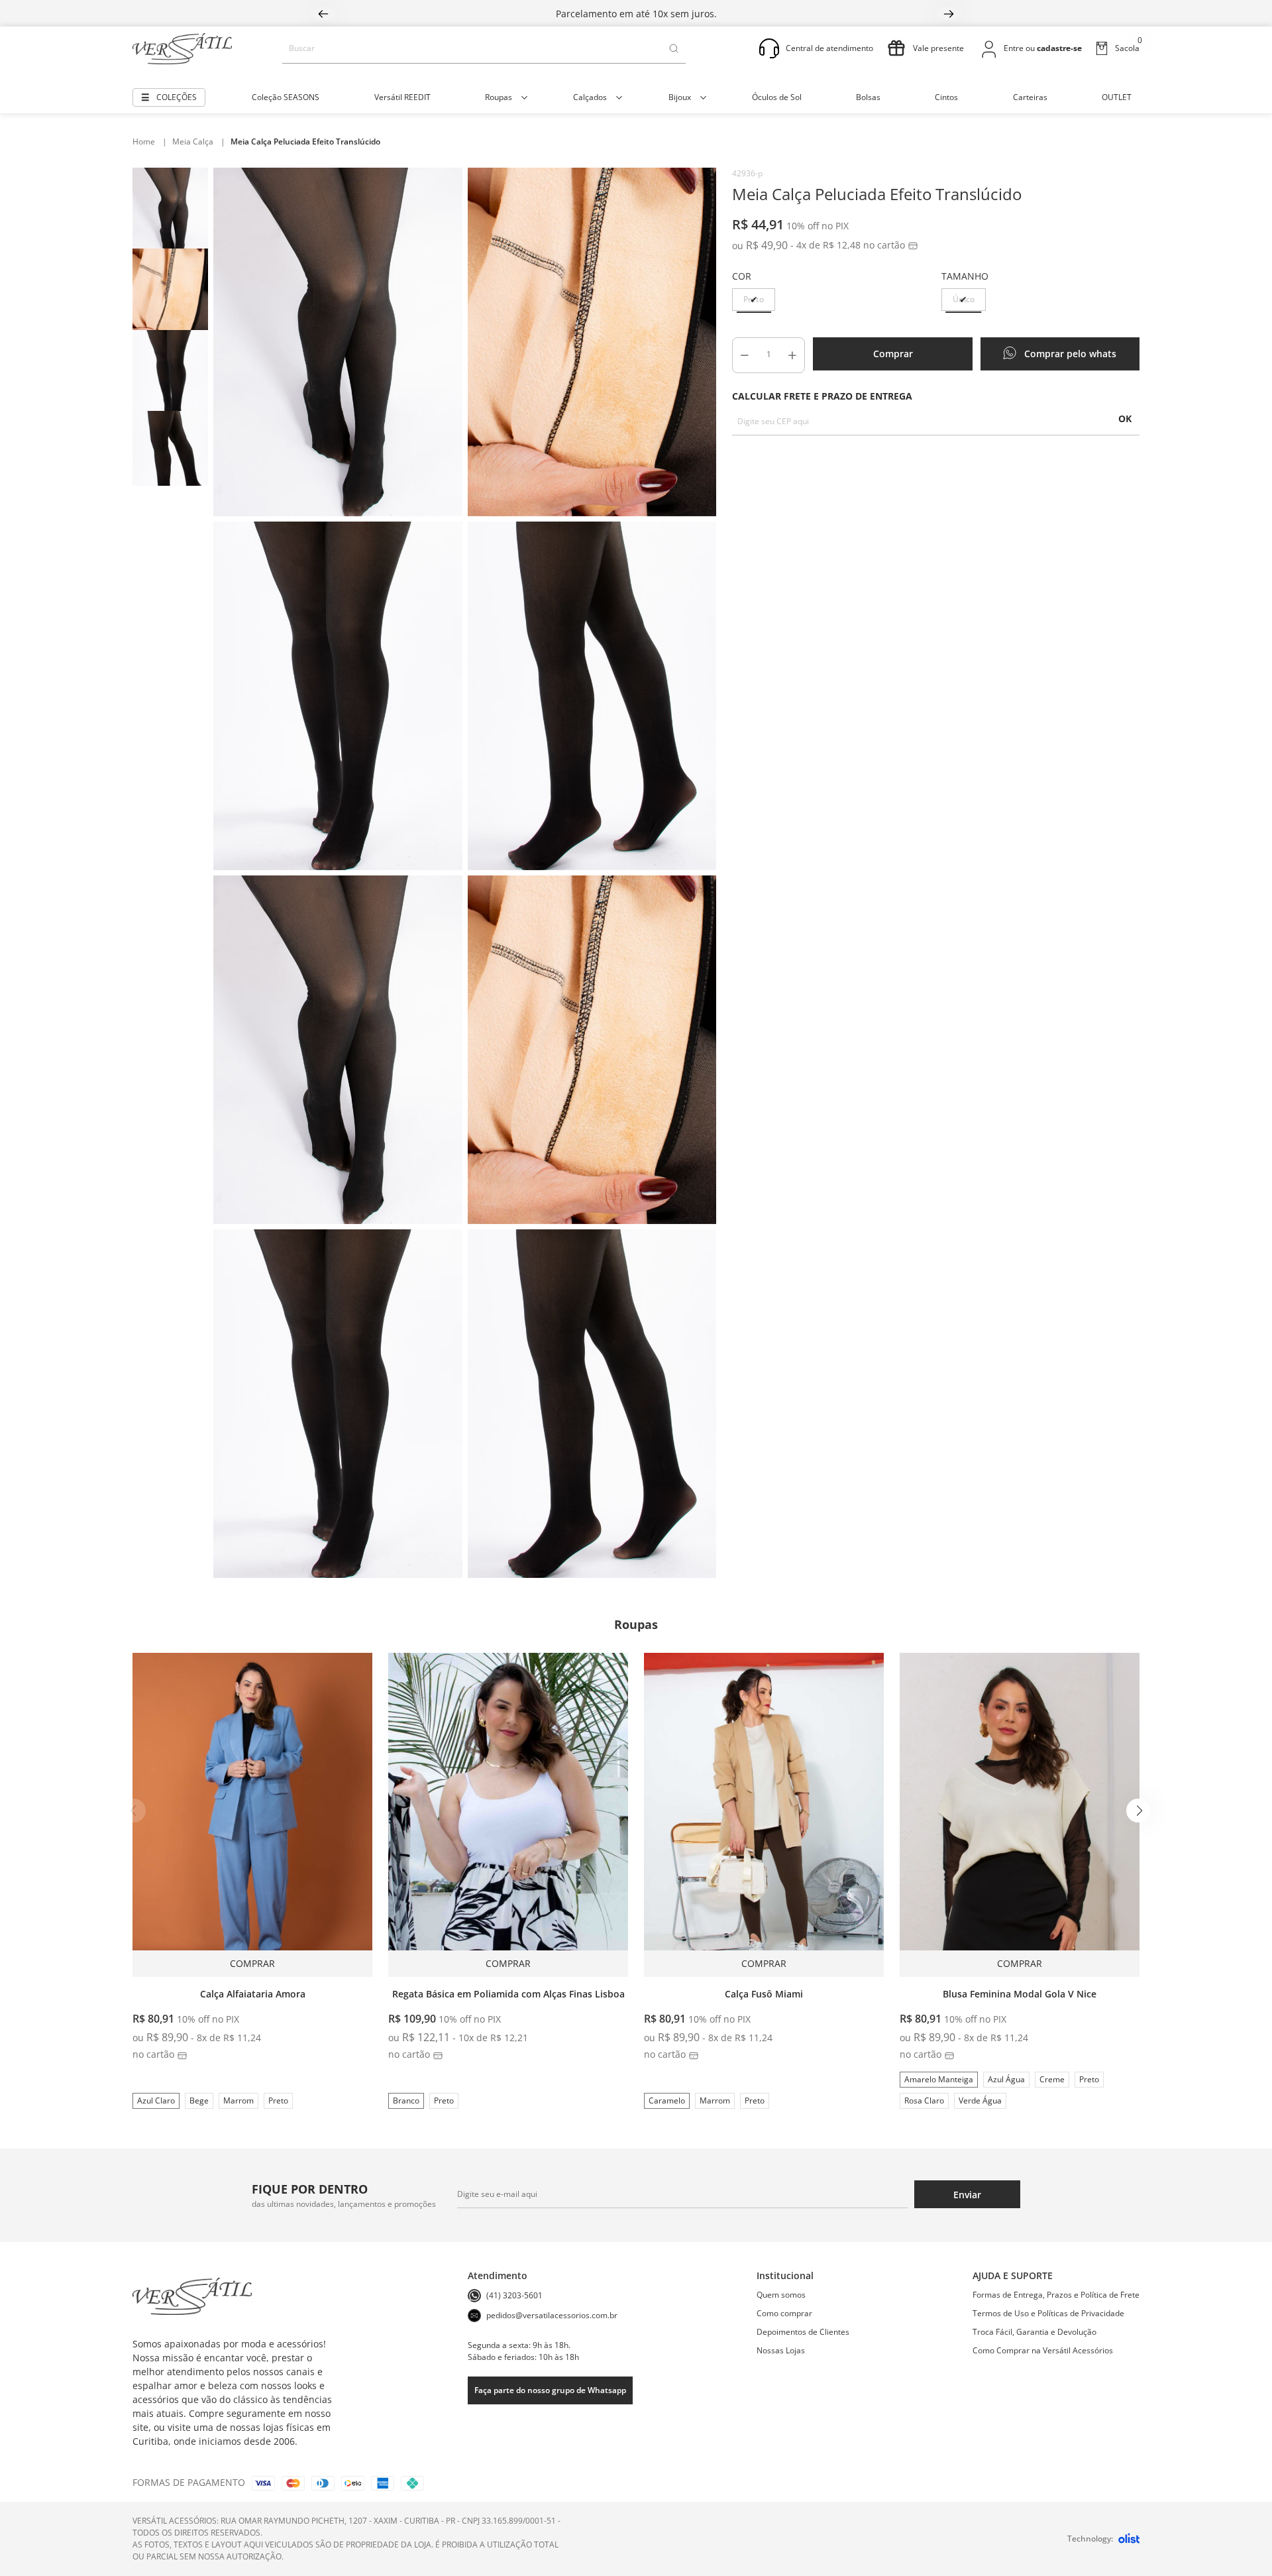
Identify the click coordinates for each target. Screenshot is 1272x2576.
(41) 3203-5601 (514, 2295)
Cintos (946, 97)
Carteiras (1030, 97)
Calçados (590, 97)
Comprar (893, 354)
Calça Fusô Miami (764, 1994)
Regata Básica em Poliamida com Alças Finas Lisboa (508, 1994)
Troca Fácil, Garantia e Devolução (1034, 2332)
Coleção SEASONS (286, 97)
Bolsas (868, 97)
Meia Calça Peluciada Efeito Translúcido (305, 141)
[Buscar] (674, 48)
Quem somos (781, 2295)
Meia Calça (199, 141)
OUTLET (1117, 97)
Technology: (1090, 2539)
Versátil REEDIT (402, 97)
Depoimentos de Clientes (803, 2332)
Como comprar (784, 2313)
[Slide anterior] (134, 1811)
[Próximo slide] (1138, 1811)
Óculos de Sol (777, 97)
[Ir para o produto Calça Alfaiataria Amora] (252, 1815)
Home (150, 141)
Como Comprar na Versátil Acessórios (1043, 2350)
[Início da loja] (182, 49)
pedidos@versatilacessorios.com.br (552, 2315)
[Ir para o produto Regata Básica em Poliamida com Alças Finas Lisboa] (508, 1815)
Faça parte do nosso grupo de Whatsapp (550, 2390)
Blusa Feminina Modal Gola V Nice (1020, 1994)
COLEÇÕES (177, 97)
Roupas (499, 97)
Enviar (967, 2195)
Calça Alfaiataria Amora (253, 1994)
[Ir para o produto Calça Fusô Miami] (764, 1815)
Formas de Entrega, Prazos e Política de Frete (1056, 2295)
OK (1125, 419)
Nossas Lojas (781, 2350)
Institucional (785, 2275)
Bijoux (680, 97)
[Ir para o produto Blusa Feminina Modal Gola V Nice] (1020, 1815)
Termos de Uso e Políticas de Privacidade (1048, 2313)
